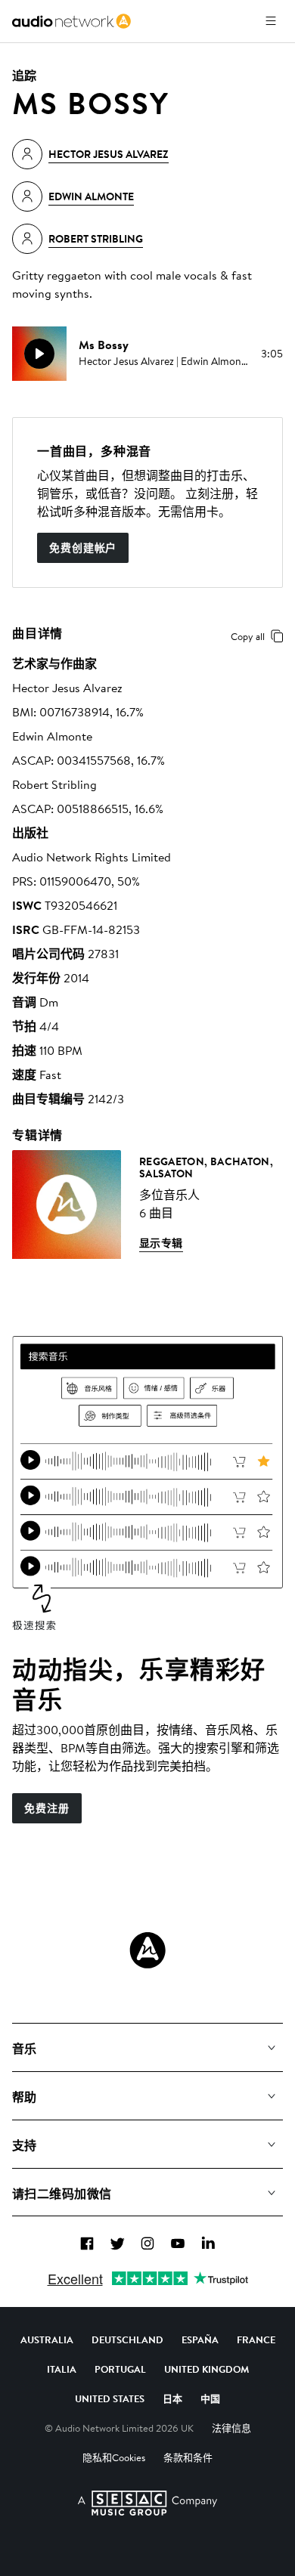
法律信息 (231, 2428)
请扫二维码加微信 (62, 2194)
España (200, 2339)
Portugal (120, 2369)
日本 (172, 2398)
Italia (62, 2369)
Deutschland (127, 2339)
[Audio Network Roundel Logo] (147, 1950)
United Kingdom (206, 2369)
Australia (47, 2339)
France (256, 2339)
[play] (39, 354)
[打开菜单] (271, 21)
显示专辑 (161, 1243)
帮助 (25, 2097)
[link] (71, 21)
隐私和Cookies (114, 2457)
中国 (210, 2398)
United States (110, 2398)
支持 (25, 2145)
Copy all (248, 636)
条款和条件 (188, 2457)
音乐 (25, 2049)
